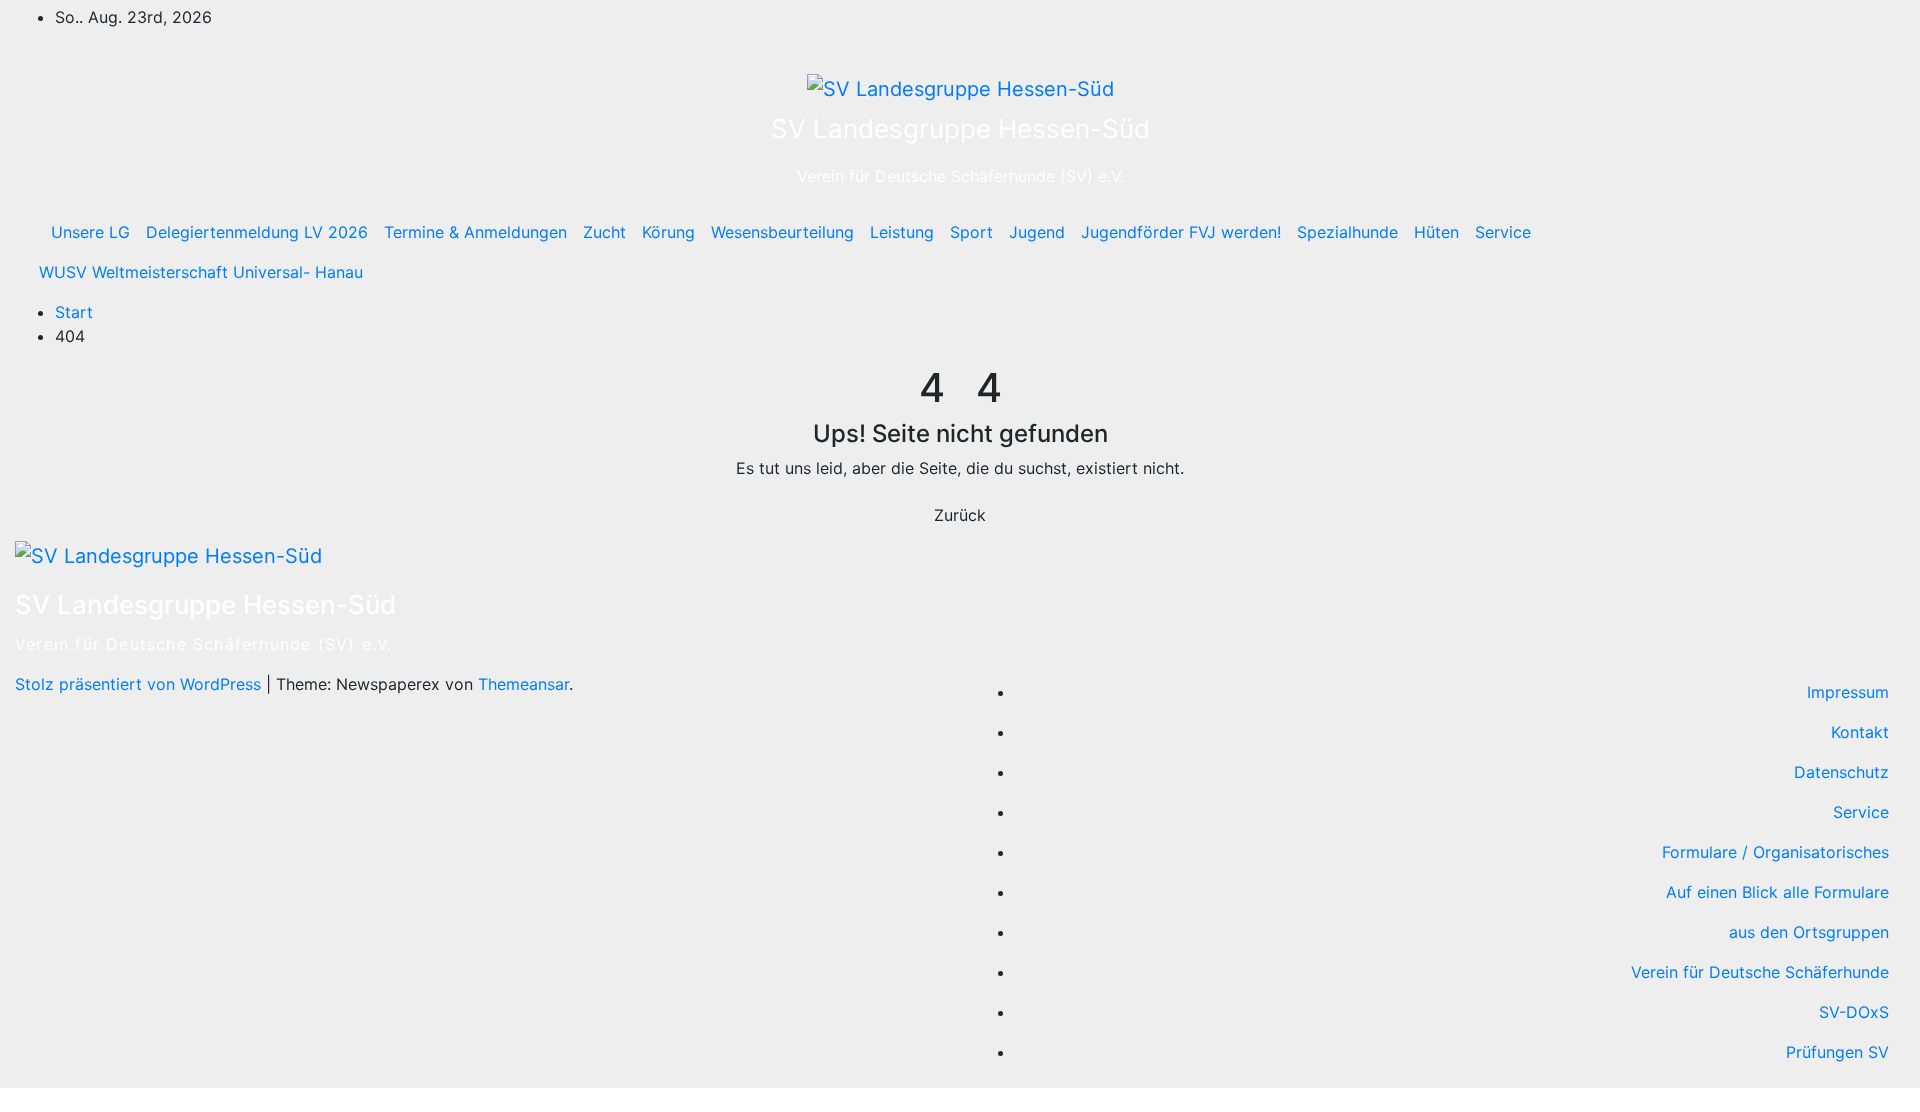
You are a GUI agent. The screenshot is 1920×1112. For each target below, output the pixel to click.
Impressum (1848, 692)
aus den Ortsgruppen (1809, 932)
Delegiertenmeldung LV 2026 (257, 232)
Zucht (604, 232)
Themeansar (523, 684)
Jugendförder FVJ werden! (1181, 232)
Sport (971, 232)
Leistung (902, 232)
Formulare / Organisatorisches (1775, 852)
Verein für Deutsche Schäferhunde (1760, 972)
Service (1503, 232)
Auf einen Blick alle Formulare (1777, 892)
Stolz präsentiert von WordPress (140, 684)
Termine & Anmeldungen (475, 232)
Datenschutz (1841, 772)
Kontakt (1860, 732)
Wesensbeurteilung (782, 232)
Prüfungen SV (1837, 1052)
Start (74, 312)
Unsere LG (90, 232)
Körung (668, 232)
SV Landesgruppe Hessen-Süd (960, 128)
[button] (1847, 252)
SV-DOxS (1854, 1012)
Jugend (1037, 232)
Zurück (960, 515)
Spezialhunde (1347, 232)
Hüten (1436, 232)
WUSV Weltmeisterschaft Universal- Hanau (201, 272)
